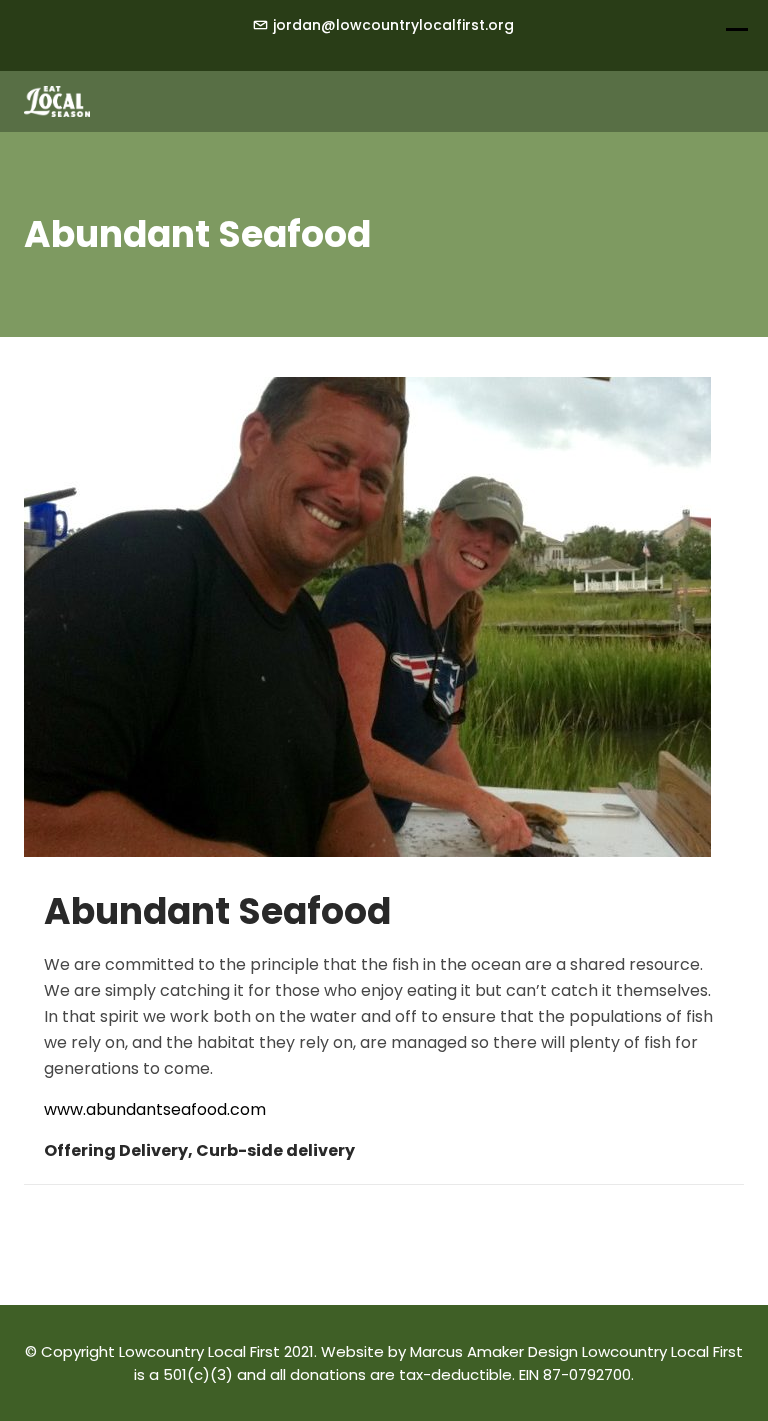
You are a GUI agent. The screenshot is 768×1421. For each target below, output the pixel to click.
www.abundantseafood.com (155, 1109)
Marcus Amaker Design (494, 1351)
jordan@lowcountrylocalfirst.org (393, 25)
